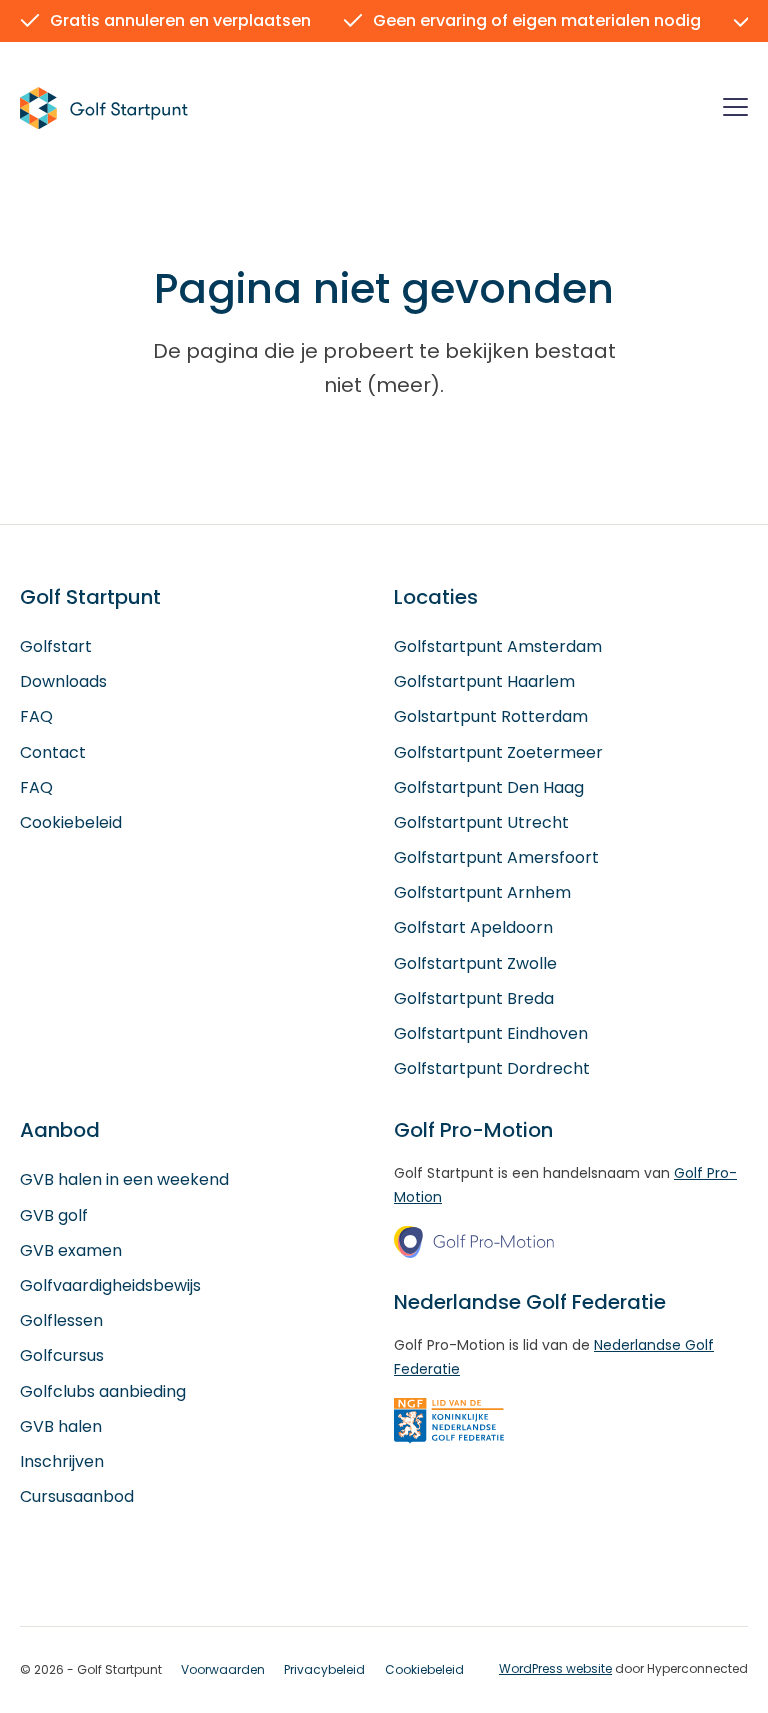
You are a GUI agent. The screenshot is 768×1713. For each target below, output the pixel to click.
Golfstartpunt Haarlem (484, 681)
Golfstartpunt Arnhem (482, 892)
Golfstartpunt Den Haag (489, 787)
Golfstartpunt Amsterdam (498, 646)
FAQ (36, 716)
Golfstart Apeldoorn (473, 927)
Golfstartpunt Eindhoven (491, 1033)
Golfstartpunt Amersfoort (496, 857)
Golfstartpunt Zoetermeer (498, 752)
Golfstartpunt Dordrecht (492, 1068)
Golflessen (61, 1320)
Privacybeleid (324, 1669)
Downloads (63, 681)
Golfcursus (62, 1355)
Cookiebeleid (71, 822)
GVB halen (61, 1426)
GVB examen (71, 1250)
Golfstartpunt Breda (474, 998)
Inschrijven (62, 1461)
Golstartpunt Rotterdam (491, 716)
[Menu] (735, 110)
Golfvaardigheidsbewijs (110, 1285)
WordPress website (555, 1668)
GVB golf (54, 1215)
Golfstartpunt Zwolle (475, 963)
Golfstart (56, 646)
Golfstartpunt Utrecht (481, 822)
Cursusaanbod (77, 1496)
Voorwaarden (223, 1669)
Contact (53, 752)
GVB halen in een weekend (124, 1179)
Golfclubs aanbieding (103, 1391)
